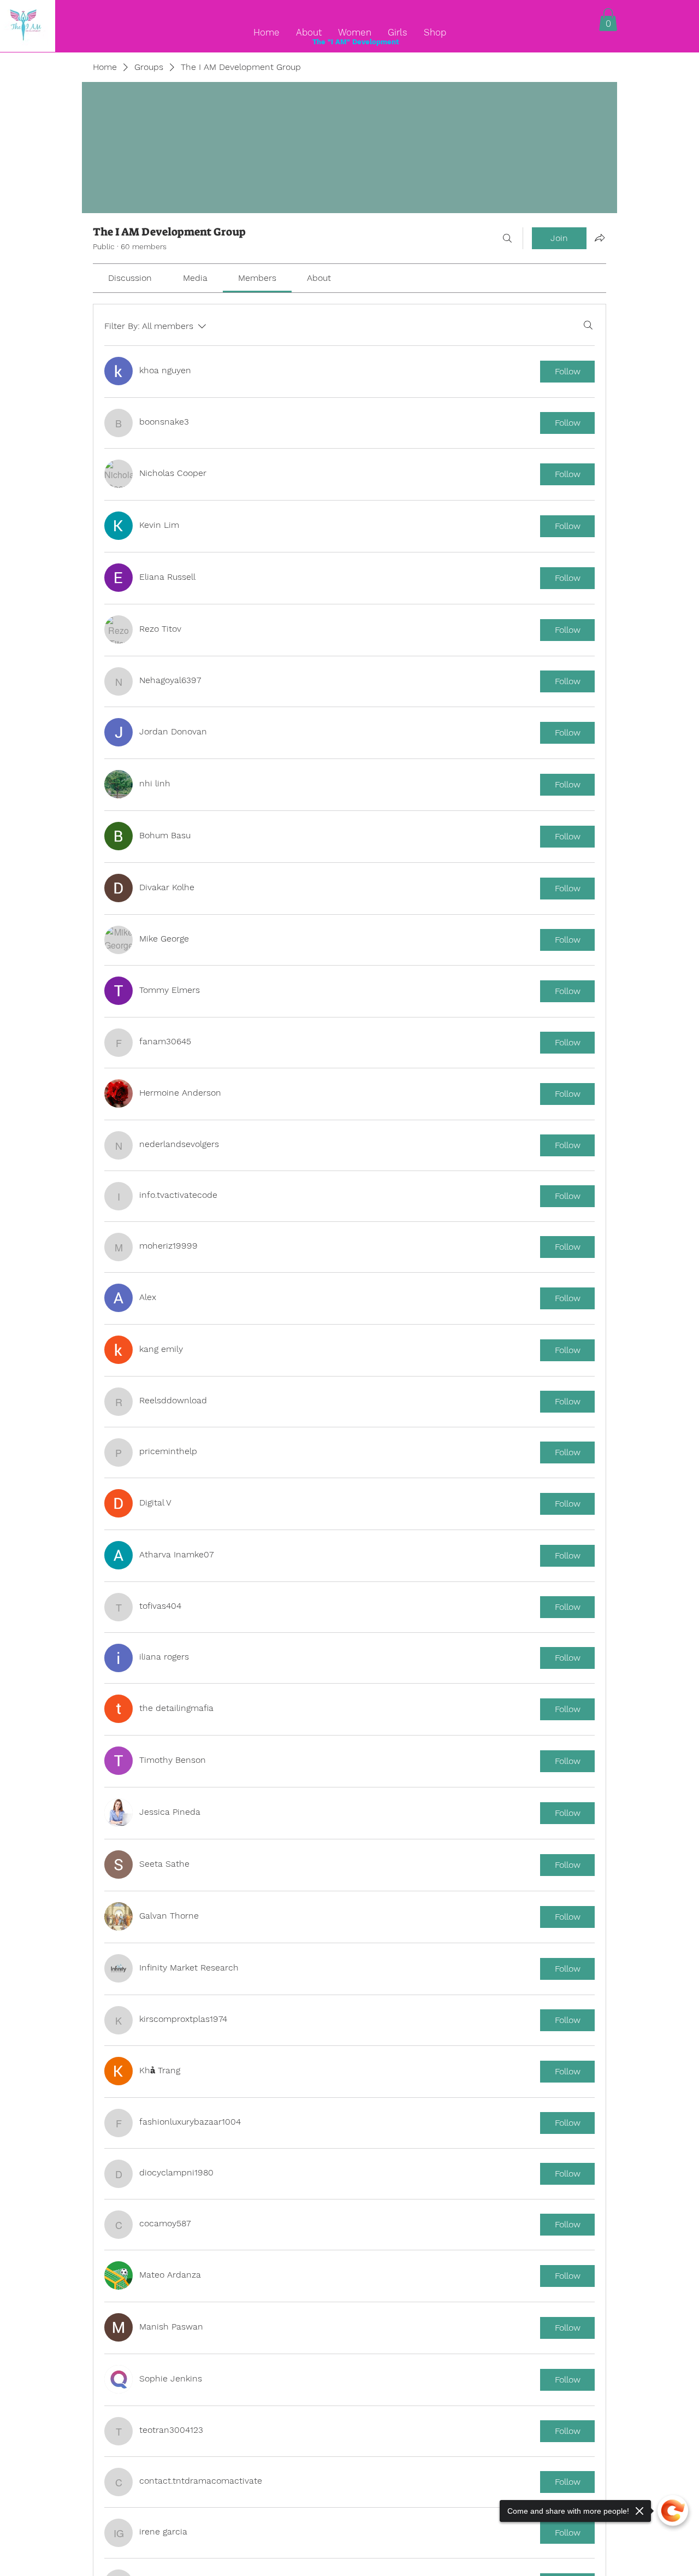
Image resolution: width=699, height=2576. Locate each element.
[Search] (507, 238)
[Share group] (600, 238)
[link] (130, 278)
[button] (608, 20)
